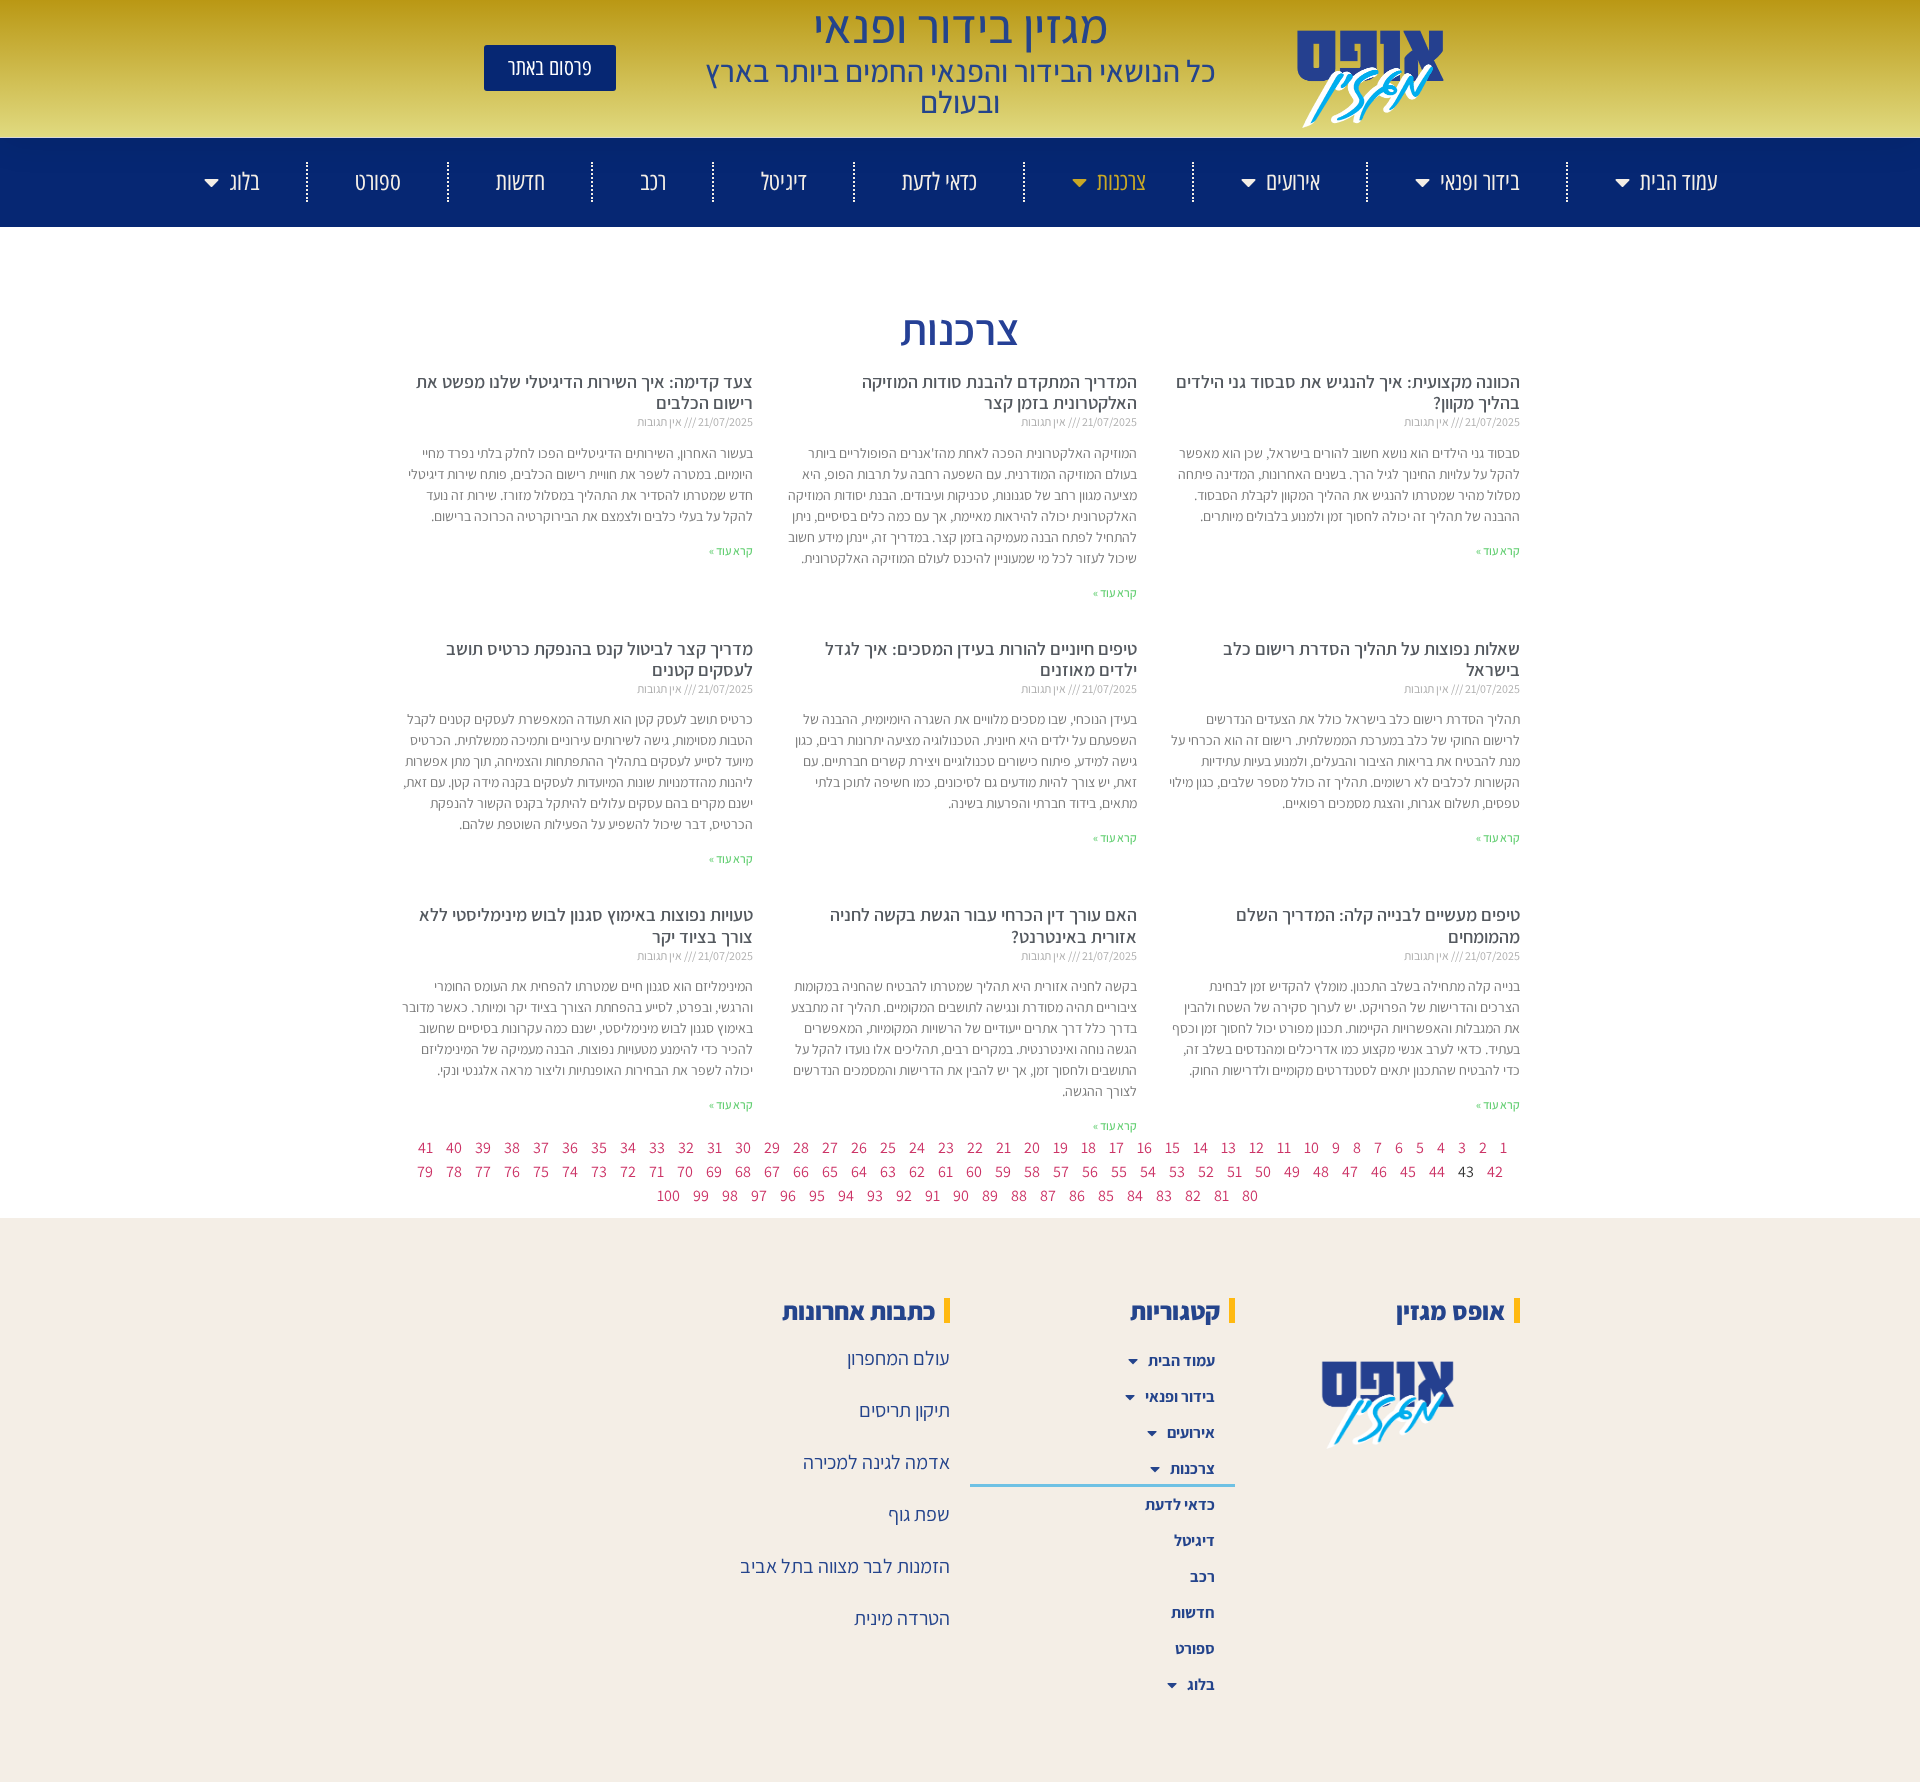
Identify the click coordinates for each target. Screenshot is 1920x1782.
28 (801, 1147)
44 (1437, 1171)
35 (599, 1147)
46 (1379, 1171)
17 (1116, 1147)
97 (759, 1195)
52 (1206, 1171)
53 (1177, 1171)
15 (1172, 1147)
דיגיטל (784, 181)
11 (1284, 1147)
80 (1250, 1195)
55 (1119, 1171)
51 (1234, 1171)
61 (945, 1171)
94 (846, 1195)
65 (830, 1171)
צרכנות (1121, 181)
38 (512, 1147)
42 (1495, 1171)
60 (974, 1171)
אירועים (1293, 181)
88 (1019, 1195)
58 (1032, 1171)
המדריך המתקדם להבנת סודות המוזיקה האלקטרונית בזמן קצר (999, 392)
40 (454, 1147)
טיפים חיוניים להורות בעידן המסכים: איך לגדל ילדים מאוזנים (981, 659)
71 (656, 1171)
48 (1321, 1171)
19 (1060, 1147)
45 (1408, 1171)
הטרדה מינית (902, 1618)
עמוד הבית (1678, 181)
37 (541, 1147)
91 (932, 1195)
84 (1135, 1195)
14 (1200, 1147)
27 (830, 1147)
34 (628, 1147)
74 (570, 1171)
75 (541, 1171)
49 (1292, 1171)
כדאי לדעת (939, 181)
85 (1106, 1195)
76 (512, 1171)
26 (859, 1147)
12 (1256, 1147)
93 (875, 1195)
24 (917, 1147)
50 (1263, 1171)
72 (628, 1171)
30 (743, 1147)
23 (946, 1147)
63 (888, 1171)
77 (483, 1171)
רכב (653, 181)
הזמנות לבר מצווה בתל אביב (845, 1566)
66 (801, 1171)
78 (454, 1171)
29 (772, 1147)
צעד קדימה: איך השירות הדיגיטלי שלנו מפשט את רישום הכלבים (584, 392)
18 (1088, 1147)
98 (730, 1195)
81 (1221, 1195)
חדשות (520, 181)
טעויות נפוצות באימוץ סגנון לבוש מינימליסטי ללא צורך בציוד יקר (586, 925)
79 (425, 1171)
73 (599, 1171)
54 (1148, 1171)
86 (1077, 1195)
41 (425, 1147)
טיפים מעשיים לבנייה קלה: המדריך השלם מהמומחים (1378, 925)
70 (685, 1171)
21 (1003, 1147)
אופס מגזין (1450, 1310)
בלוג (244, 181)
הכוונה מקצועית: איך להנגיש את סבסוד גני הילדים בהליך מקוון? (1348, 392)
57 (1061, 1171)
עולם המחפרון (898, 1358)
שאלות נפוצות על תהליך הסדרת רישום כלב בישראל (1371, 659)
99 (701, 1195)
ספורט (378, 181)
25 (888, 1147)
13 (1228, 1147)
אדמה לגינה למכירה (876, 1462)
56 (1090, 1171)
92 (904, 1195)
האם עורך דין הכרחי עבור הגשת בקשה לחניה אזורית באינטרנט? (983, 925)
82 (1193, 1195)
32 (686, 1147)
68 (743, 1171)
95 (817, 1195)
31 (714, 1147)
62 (917, 1171)
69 (714, 1171)
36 (570, 1147)
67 (772, 1171)
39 (483, 1147)
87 (1048, 1195)
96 (788, 1195)
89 (990, 1195)
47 (1350, 1171)
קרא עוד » (1498, 550)
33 (657, 1147)
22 (975, 1147)
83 (1164, 1195)
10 (1311, 1147)
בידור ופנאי (1480, 181)
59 (1003, 1171)
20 (1032, 1147)
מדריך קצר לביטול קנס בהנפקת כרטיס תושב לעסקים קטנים (599, 659)
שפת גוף (919, 1514)
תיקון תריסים (904, 1410)
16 (1144, 1147)
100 (668, 1195)
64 (859, 1171)
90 (961, 1195)
